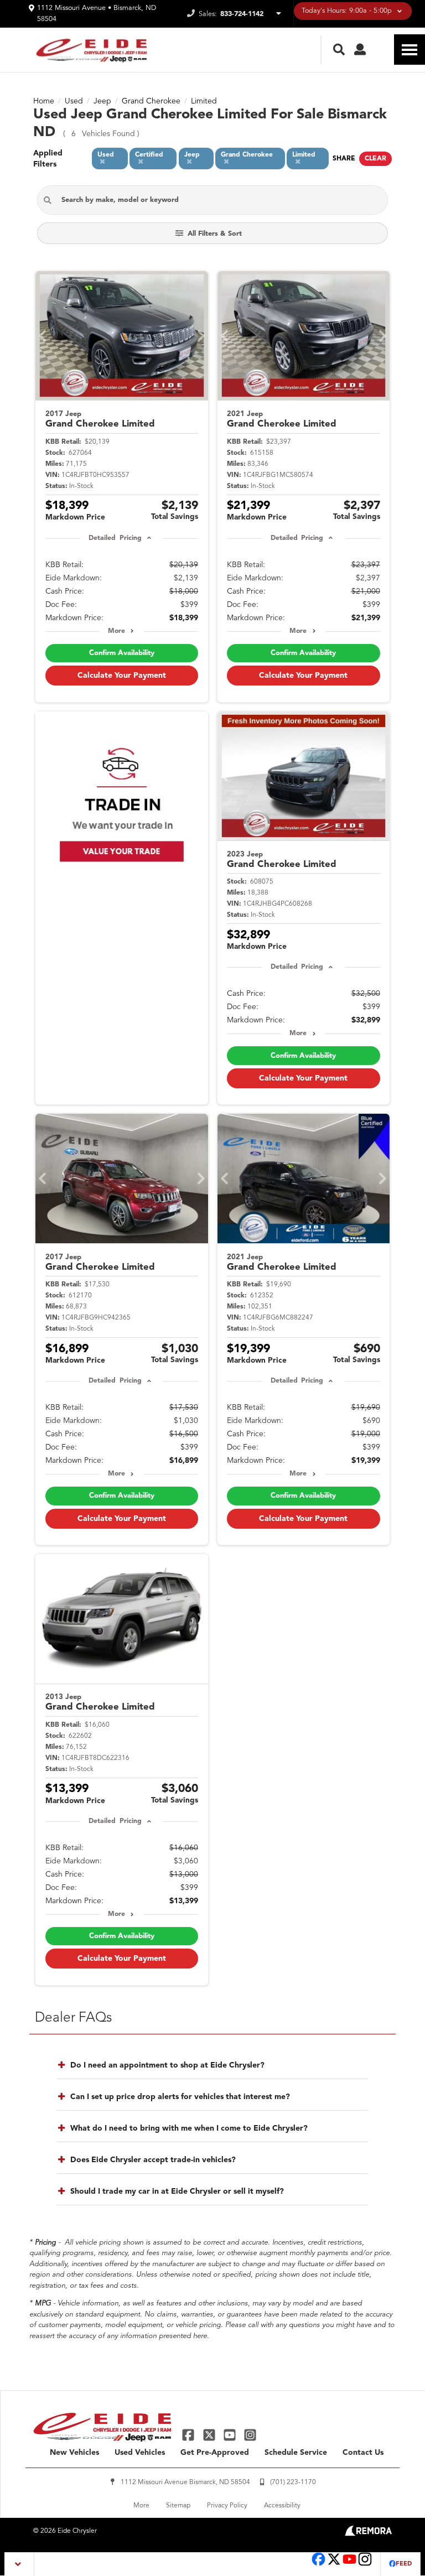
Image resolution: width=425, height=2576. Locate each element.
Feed (404, 2564)
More (116, 631)
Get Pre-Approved (215, 2453)
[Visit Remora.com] (368, 2534)
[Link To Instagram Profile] (250, 2435)
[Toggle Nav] (410, 50)
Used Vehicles (140, 2453)
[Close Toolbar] (20, 2564)
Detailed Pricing (115, 538)
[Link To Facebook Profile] (190, 2435)
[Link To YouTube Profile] (231, 2435)
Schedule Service (296, 2453)
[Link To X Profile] (210, 2435)
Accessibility (282, 2506)
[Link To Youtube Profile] (349, 2565)
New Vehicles (74, 2453)
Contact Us (363, 2453)
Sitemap (178, 2506)
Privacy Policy (227, 2506)
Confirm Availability (122, 653)
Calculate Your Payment (122, 676)
